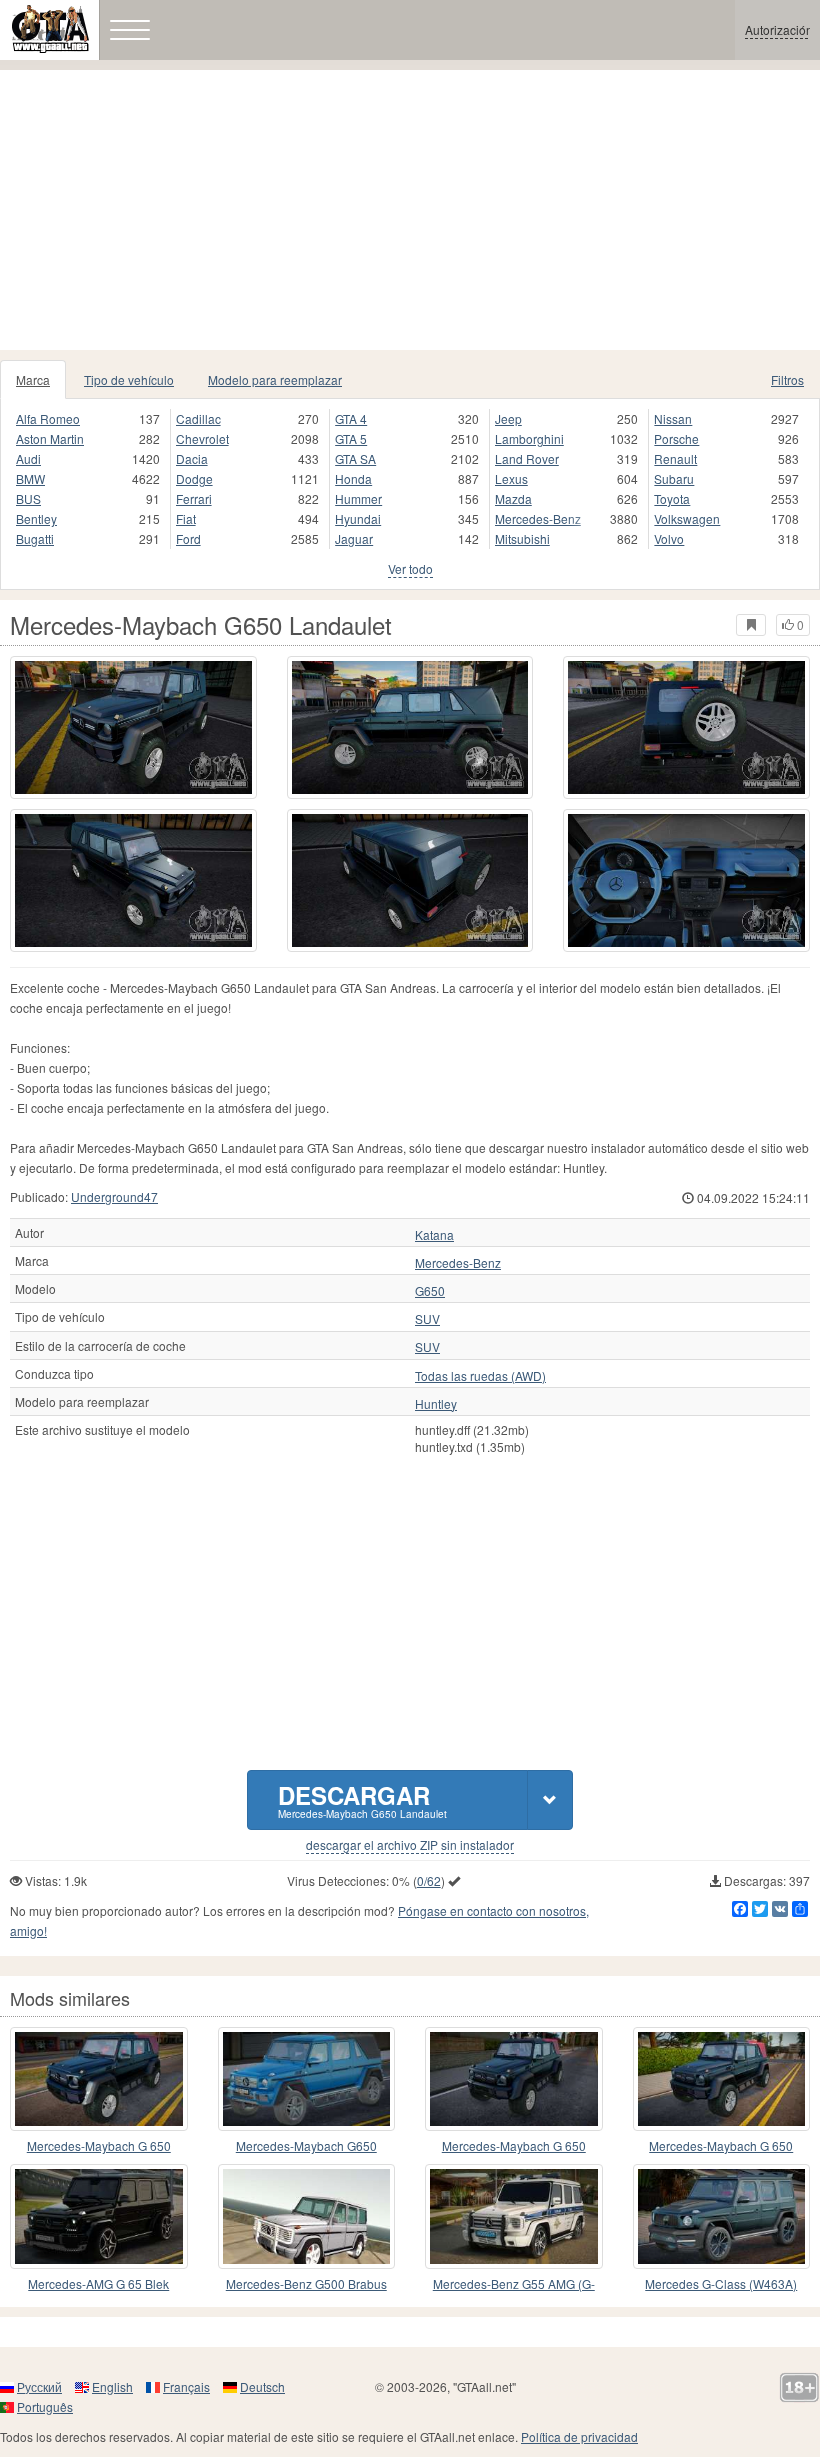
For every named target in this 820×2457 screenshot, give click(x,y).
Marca (33, 379)
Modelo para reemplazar (275, 379)
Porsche (676, 438)
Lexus (511, 478)
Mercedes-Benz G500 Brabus (306, 2283)
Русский (39, 2386)
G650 (430, 1291)
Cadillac (198, 418)
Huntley (436, 1404)
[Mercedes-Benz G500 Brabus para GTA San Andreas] (307, 2216)
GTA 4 (351, 418)
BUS (28, 498)
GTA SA (355, 458)
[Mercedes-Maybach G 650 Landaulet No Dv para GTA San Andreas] (514, 2079)
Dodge (194, 478)
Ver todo (410, 568)
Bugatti (35, 538)
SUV (427, 1319)
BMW (30, 478)
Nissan (673, 418)
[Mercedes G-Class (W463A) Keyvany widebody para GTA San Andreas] (722, 2216)
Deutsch (262, 2386)
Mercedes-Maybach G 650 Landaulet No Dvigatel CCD (721, 2146)
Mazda (513, 498)
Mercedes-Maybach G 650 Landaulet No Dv (514, 2146)
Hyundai (358, 518)
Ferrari (194, 498)
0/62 (429, 1880)
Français (186, 2386)
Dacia (192, 458)
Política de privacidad (579, 2436)
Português (45, 2406)
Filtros (787, 379)
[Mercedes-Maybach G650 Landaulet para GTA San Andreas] (133, 727)
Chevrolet (202, 438)
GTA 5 (351, 438)
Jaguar (354, 538)
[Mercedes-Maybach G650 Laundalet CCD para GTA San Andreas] (307, 2079)
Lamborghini (529, 438)
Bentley (36, 518)
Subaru (674, 478)
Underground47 (114, 1196)
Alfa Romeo (48, 418)
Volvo (669, 538)
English (112, 2386)
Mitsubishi (522, 538)
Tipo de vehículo (129, 379)
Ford (188, 538)
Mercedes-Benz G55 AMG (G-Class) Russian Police (514, 2284)
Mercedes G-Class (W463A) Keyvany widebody (721, 2284)
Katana (434, 1235)
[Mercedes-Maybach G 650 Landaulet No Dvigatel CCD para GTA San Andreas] (722, 2079)
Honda (353, 478)
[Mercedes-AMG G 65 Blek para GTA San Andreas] (99, 2216)
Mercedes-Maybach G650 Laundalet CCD (306, 2146)
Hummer (358, 498)
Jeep (508, 418)
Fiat (186, 518)
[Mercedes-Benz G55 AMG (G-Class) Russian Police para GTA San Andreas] (514, 2216)
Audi (28, 458)
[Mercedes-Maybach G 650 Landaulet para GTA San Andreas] (99, 2079)
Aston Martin (50, 438)
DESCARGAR (362, 1799)
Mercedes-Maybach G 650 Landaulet (99, 2146)
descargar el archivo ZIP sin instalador (410, 1845)
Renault (675, 458)
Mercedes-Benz (538, 518)
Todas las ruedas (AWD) (480, 1376)
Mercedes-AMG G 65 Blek (98, 2283)
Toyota (672, 498)
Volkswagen (687, 518)
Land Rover (527, 458)
